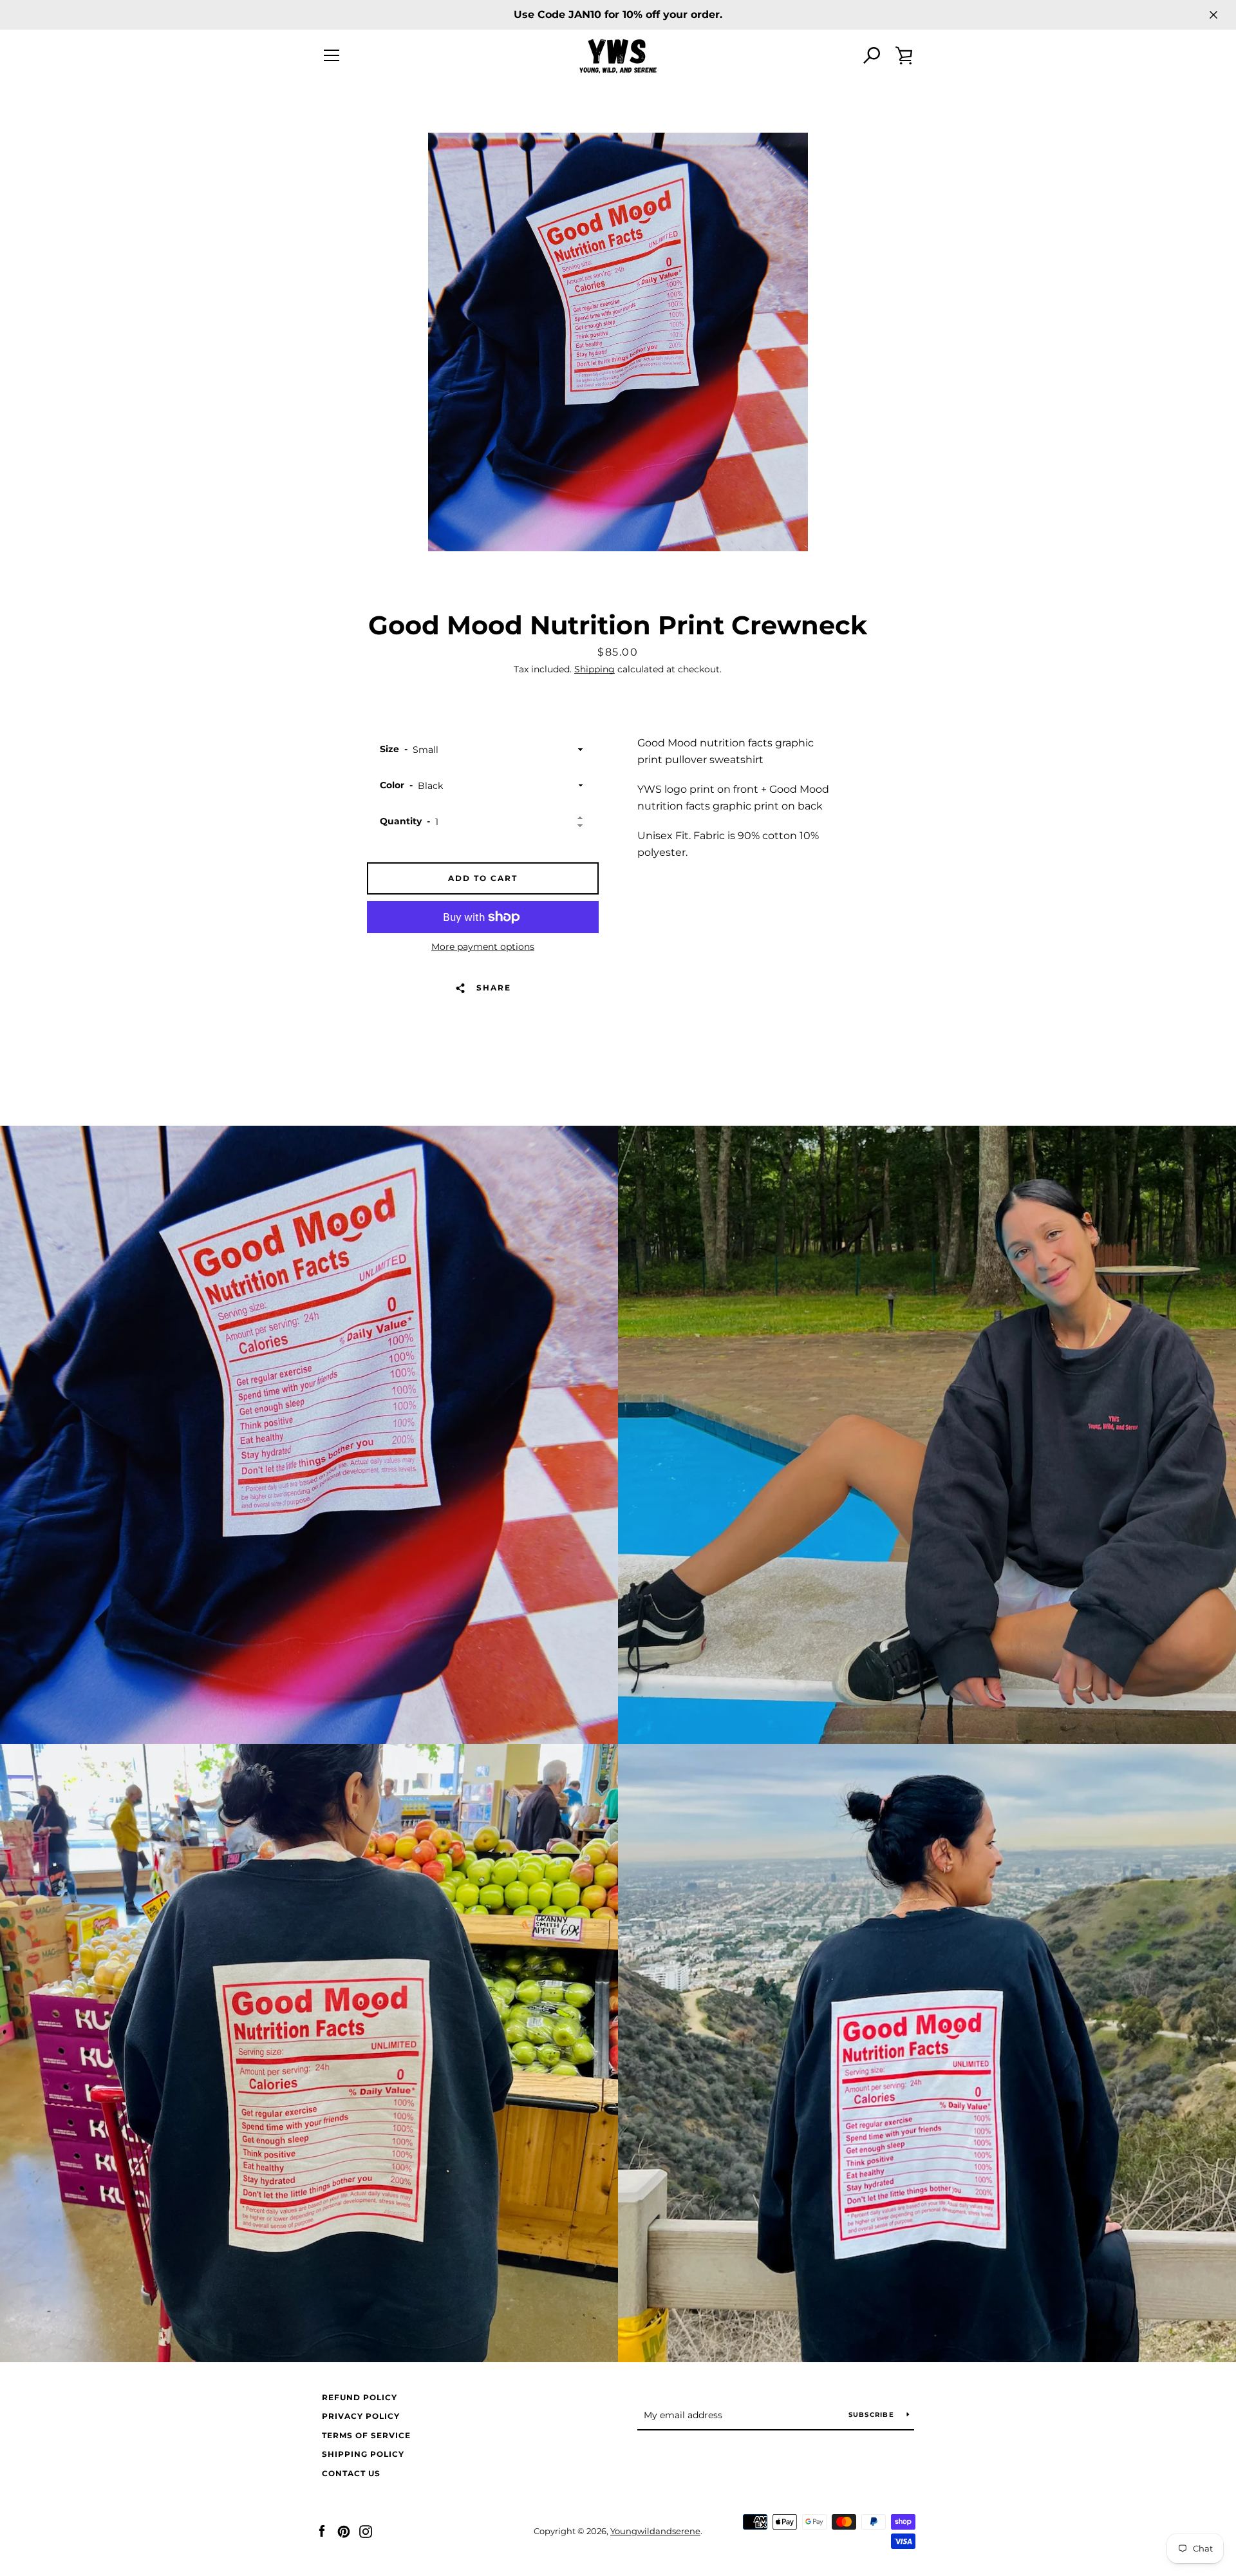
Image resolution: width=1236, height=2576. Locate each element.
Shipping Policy (363, 2454)
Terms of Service (366, 2435)
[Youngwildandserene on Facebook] (322, 2531)
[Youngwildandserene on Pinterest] (344, 2531)
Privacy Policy (361, 2416)
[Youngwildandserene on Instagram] (366, 2531)
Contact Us (351, 2473)
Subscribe (873, 2415)
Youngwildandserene (655, 2531)
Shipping (595, 669)
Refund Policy (360, 2397)
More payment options (483, 947)
